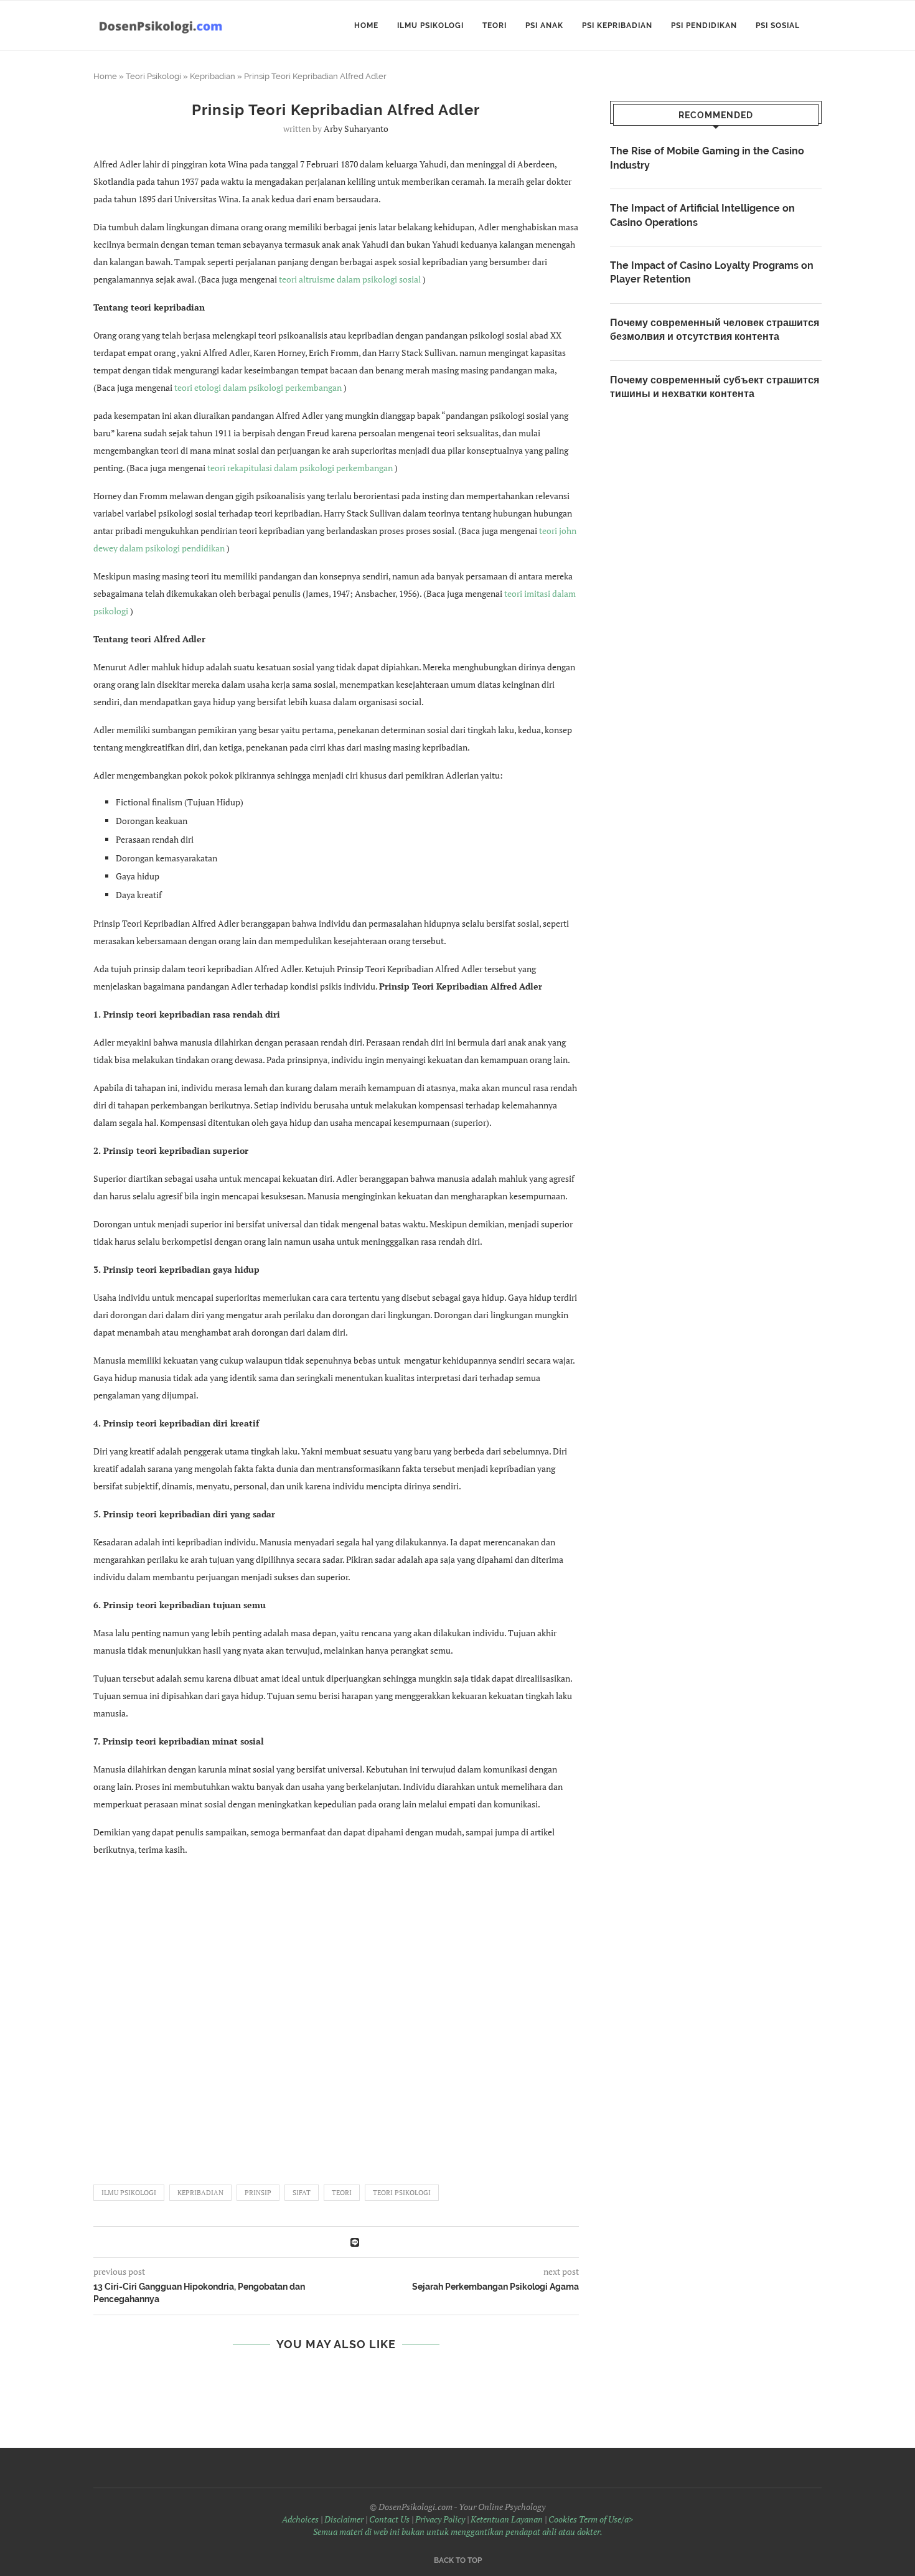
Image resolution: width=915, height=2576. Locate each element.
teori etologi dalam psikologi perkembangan (258, 387)
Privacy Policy (440, 2519)
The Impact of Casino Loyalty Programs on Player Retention (712, 272)
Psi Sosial (778, 26)
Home (366, 26)
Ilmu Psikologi (430, 26)
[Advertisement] (336, 2015)
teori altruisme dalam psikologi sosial (350, 279)
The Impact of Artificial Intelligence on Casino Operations (702, 215)
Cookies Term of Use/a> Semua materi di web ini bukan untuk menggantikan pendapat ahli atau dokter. (473, 2525)
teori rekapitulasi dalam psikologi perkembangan (300, 468)
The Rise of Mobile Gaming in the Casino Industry (707, 158)
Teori (495, 26)
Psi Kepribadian (617, 26)
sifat (302, 2193)
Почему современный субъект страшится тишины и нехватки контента (715, 387)
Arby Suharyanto (356, 129)
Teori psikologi (402, 2193)
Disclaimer (344, 2519)
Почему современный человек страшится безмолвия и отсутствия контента (715, 330)
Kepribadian (213, 76)
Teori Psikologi (153, 76)
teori (342, 2193)
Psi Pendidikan (704, 26)
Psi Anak (544, 26)
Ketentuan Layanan (507, 2519)
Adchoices (300, 2519)
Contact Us (389, 2519)
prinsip (258, 2193)
